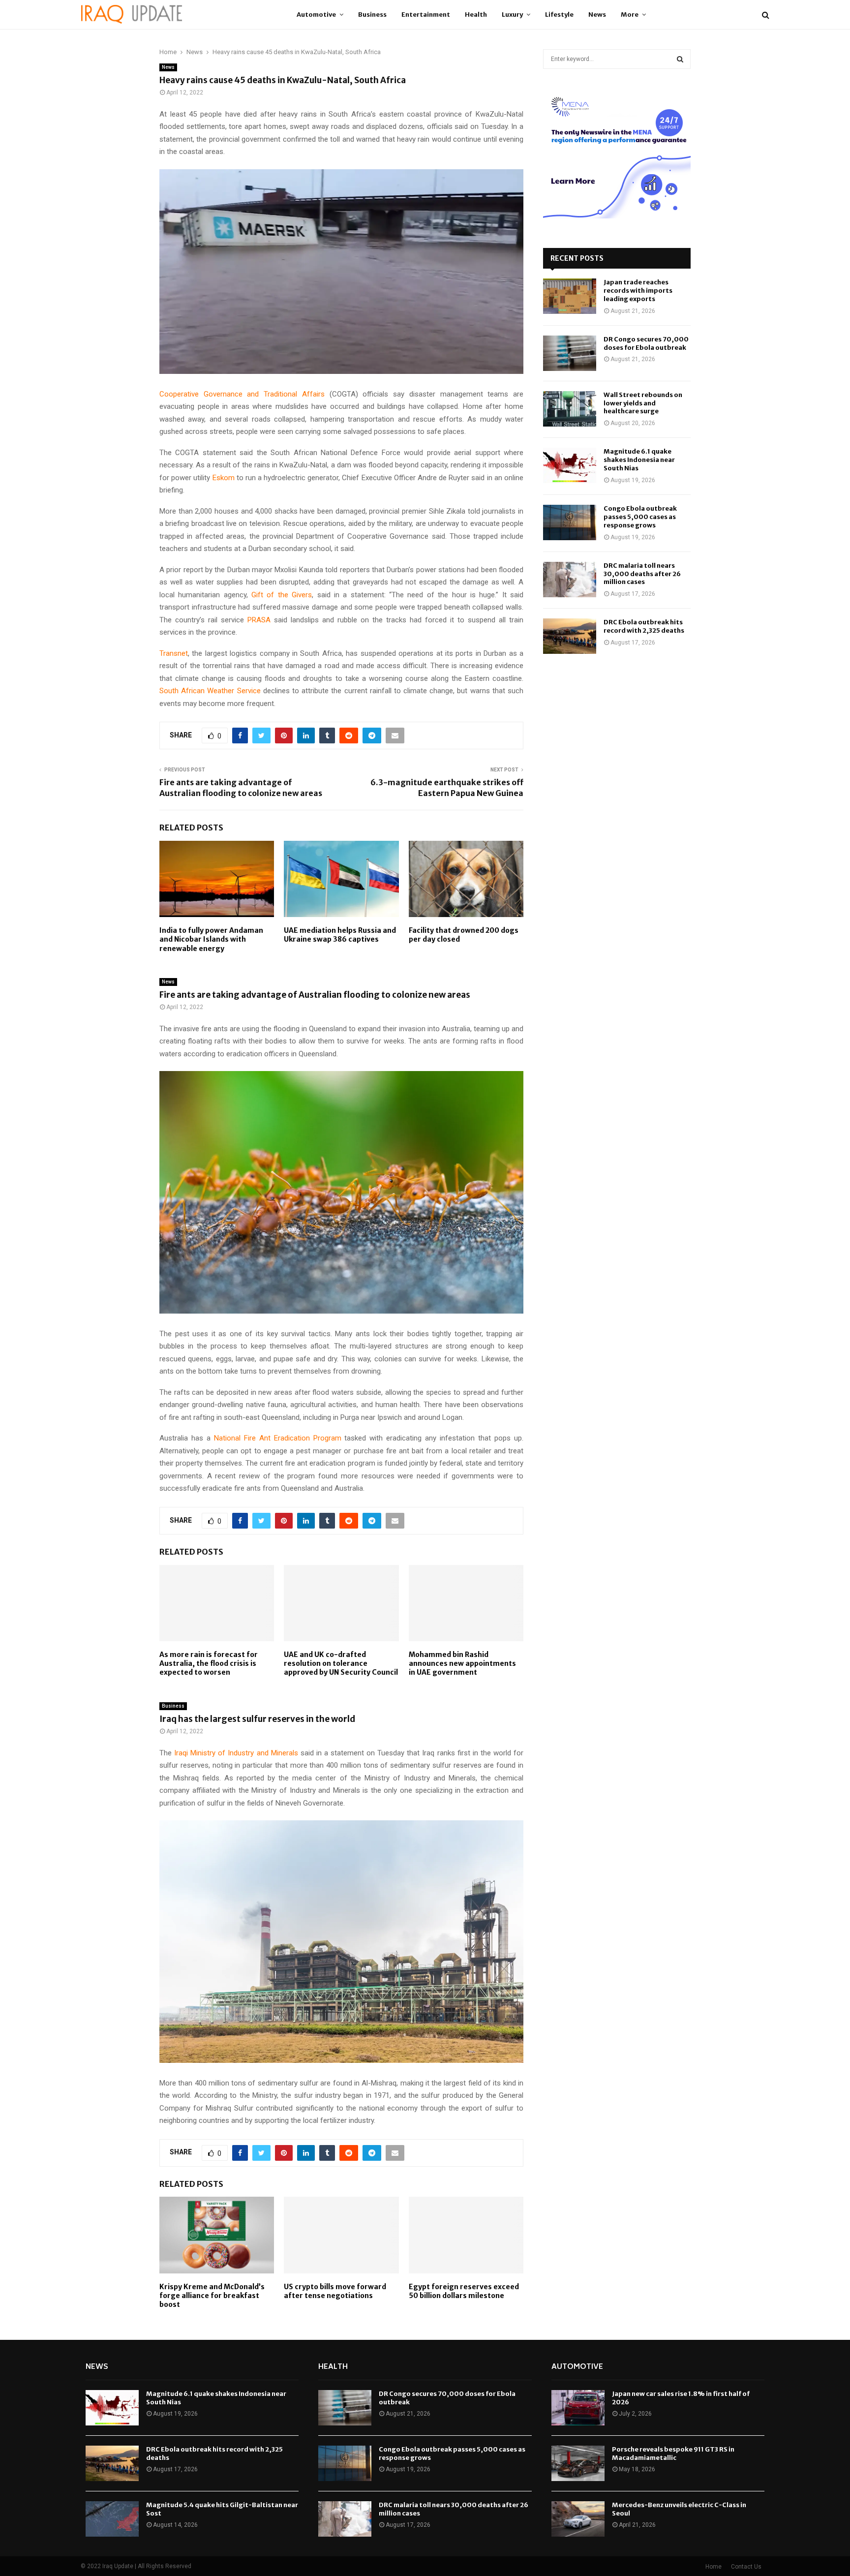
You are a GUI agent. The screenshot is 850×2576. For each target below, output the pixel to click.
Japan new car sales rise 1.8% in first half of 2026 (681, 2398)
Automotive (316, 15)
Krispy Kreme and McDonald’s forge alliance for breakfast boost (212, 2296)
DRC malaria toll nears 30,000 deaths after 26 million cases (642, 574)
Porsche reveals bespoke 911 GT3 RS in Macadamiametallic (673, 2453)
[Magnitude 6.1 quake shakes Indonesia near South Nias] (570, 465)
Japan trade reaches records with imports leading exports (638, 291)
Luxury (512, 15)
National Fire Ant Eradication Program (278, 1438)
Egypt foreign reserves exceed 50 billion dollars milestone (464, 2291)
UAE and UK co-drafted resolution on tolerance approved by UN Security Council (341, 1663)
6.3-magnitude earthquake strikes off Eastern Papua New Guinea (447, 787)
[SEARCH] (680, 59)
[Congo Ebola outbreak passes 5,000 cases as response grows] (570, 522)
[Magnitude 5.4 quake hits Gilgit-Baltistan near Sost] (112, 2519)
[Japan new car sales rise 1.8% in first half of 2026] (578, 2408)
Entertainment (426, 15)
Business (372, 15)
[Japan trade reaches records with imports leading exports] (570, 296)
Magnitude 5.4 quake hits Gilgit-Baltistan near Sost (222, 2509)
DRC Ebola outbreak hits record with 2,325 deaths (644, 626)
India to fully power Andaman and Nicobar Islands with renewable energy (211, 939)
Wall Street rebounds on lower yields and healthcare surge (643, 403)
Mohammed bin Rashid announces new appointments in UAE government (462, 1663)
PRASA (259, 620)
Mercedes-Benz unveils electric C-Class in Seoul (679, 2509)
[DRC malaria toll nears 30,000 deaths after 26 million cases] (570, 580)
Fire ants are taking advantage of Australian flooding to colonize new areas (241, 787)
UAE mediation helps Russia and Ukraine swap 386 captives (340, 935)
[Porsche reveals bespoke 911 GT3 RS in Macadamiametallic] (578, 2463)
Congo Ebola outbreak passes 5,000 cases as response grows (640, 517)
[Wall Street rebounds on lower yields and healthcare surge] (570, 409)
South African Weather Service (210, 691)
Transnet (174, 653)
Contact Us (746, 2567)
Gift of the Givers (282, 595)
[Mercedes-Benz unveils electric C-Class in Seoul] (578, 2519)
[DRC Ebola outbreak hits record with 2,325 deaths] (570, 636)
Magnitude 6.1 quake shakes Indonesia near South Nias (639, 460)
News (597, 15)
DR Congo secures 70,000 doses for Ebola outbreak (646, 343)
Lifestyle (559, 15)
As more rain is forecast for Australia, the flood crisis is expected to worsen (209, 1663)
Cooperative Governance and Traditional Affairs (242, 394)
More (630, 15)
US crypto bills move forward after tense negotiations (335, 2291)
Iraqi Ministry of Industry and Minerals (236, 1753)
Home (713, 2567)
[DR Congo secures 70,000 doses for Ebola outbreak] (570, 353)
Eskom (224, 478)
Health (476, 15)
